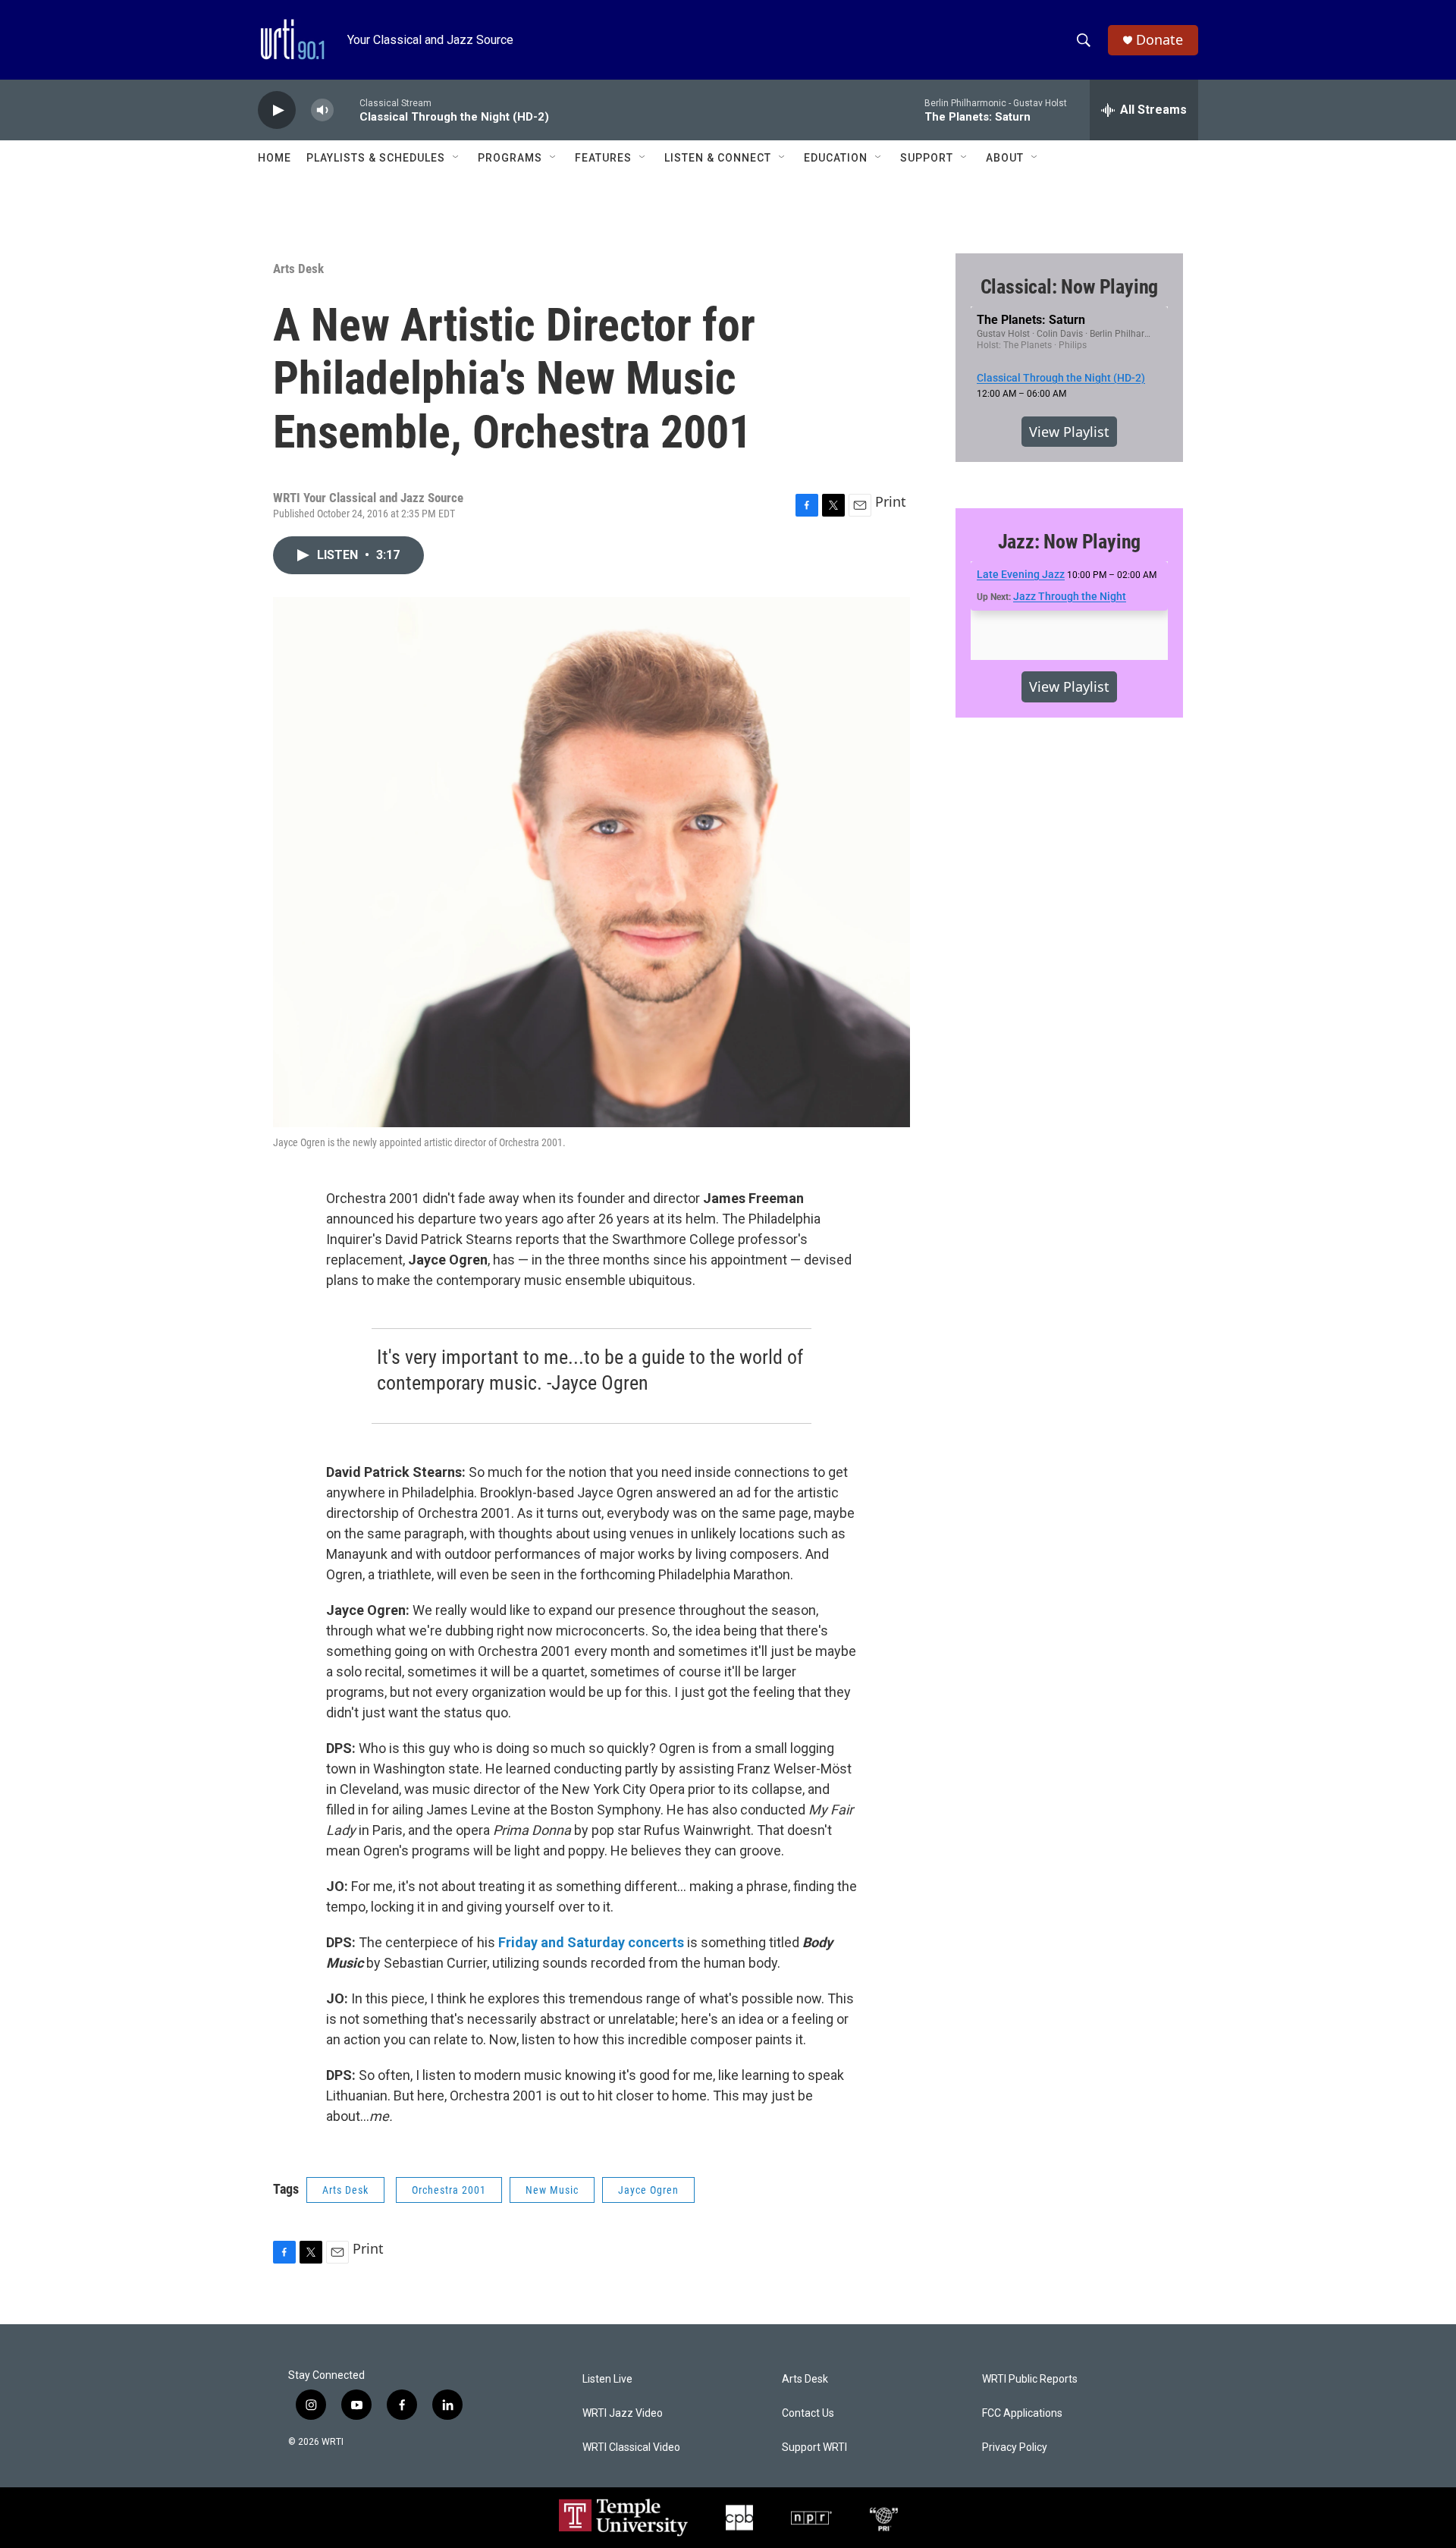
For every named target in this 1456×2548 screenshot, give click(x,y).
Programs (510, 158)
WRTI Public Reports (1030, 2379)
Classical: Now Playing (1070, 287)
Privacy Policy (1015, 2447)
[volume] (322, 110)
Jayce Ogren (648, 2190)
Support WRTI (814, 2447)
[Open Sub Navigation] (457, 158)
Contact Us (808, 2413)
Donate (1159, 40)
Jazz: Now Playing (1070, 542)
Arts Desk (298, 269)
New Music (552, 2190)
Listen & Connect (718, 158)
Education (836, 158)
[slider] (347, 110)
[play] (277, 110)
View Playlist (1069, 432)
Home (275, 158)
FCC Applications (1022, 2413)
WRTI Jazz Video (623, 2413)
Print (891, 501)
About (1005, 158)
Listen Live (607, 2379)
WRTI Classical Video (631, 2447)
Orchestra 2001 (449, 2190)
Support (927, 158)
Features (603, 158)
